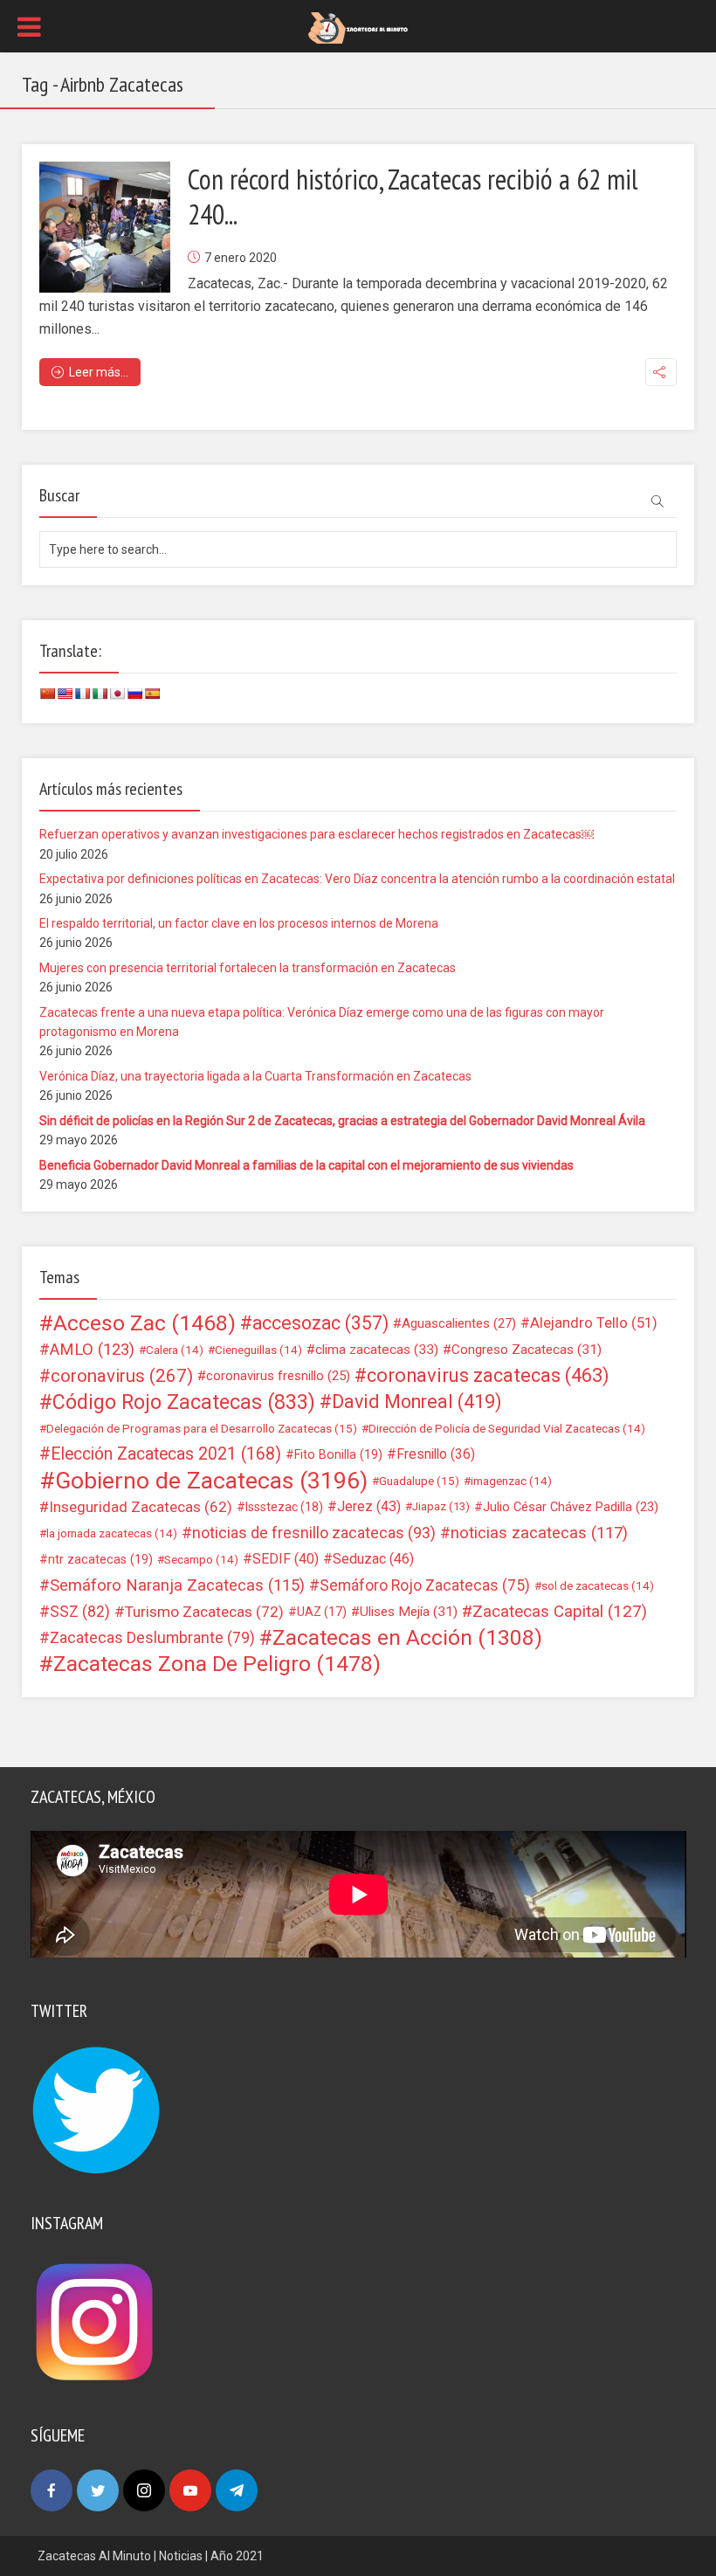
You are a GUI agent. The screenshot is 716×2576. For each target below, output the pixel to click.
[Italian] (100, 694)
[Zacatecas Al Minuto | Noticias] (358, 27)
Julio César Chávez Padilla (571, 1507)
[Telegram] (237, 2490)
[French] (82, 694)
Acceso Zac (145, 1323)
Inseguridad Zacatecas (141, 1507)
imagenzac (511, 1481)
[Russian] (134, 694)
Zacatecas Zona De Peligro (217, 1664)
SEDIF (286, 1559)
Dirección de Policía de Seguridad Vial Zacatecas (507, 1428)
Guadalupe (419, 1481)
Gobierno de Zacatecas (211, 1481)
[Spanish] (152, 694)
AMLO (92, 1350)
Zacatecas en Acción (407, 1638)
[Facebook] (52, 2490)
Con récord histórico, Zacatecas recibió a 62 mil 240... (413, 197)
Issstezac (284, 1507)
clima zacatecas (377, 1350)
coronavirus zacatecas (488, 1376)
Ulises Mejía (409, 1612)
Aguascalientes (459, 1323)
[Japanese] (117, 694)
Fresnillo (436, 1454)
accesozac (320, 1323)
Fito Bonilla (338, 1454)
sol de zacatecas (598, 1585)
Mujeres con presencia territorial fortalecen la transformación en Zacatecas (248, 968)
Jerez (369, 1506)
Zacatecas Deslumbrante (152, 1638)
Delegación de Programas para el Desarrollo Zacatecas (202, 1428)
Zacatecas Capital (560, 1612)
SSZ (80, 1612)
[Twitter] (98, 2490)
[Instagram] (144, 2490)
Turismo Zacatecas (204, 1612)
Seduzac (373, 1559)
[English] (65, 694)
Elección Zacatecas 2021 (166, 1454)
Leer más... (99, 372)
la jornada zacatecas (112, 1533)
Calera (175, 1350)
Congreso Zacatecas (527, 1350)
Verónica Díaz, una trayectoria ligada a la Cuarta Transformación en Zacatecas (255, 1076)
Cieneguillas (258, 1350)
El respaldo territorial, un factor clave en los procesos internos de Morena (239, 923)
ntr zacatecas (100, 1559)
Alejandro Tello (594, 1323)
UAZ (322, 1612)
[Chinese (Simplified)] (47, 694)
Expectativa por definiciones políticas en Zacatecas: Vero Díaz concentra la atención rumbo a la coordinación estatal (357, 879)
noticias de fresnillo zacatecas (314, 1533)
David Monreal (417, 1402)
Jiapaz (441, 1506)
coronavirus (122, 1376)
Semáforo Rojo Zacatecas (425, 1585)
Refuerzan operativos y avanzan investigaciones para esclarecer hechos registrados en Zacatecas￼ (317, 834)
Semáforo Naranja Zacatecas (177, 1585)
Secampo (201, 1559)
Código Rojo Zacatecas (184, 1402)
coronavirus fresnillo (278, 1376)
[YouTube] (190, 2490)
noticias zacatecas (539, 1533)
